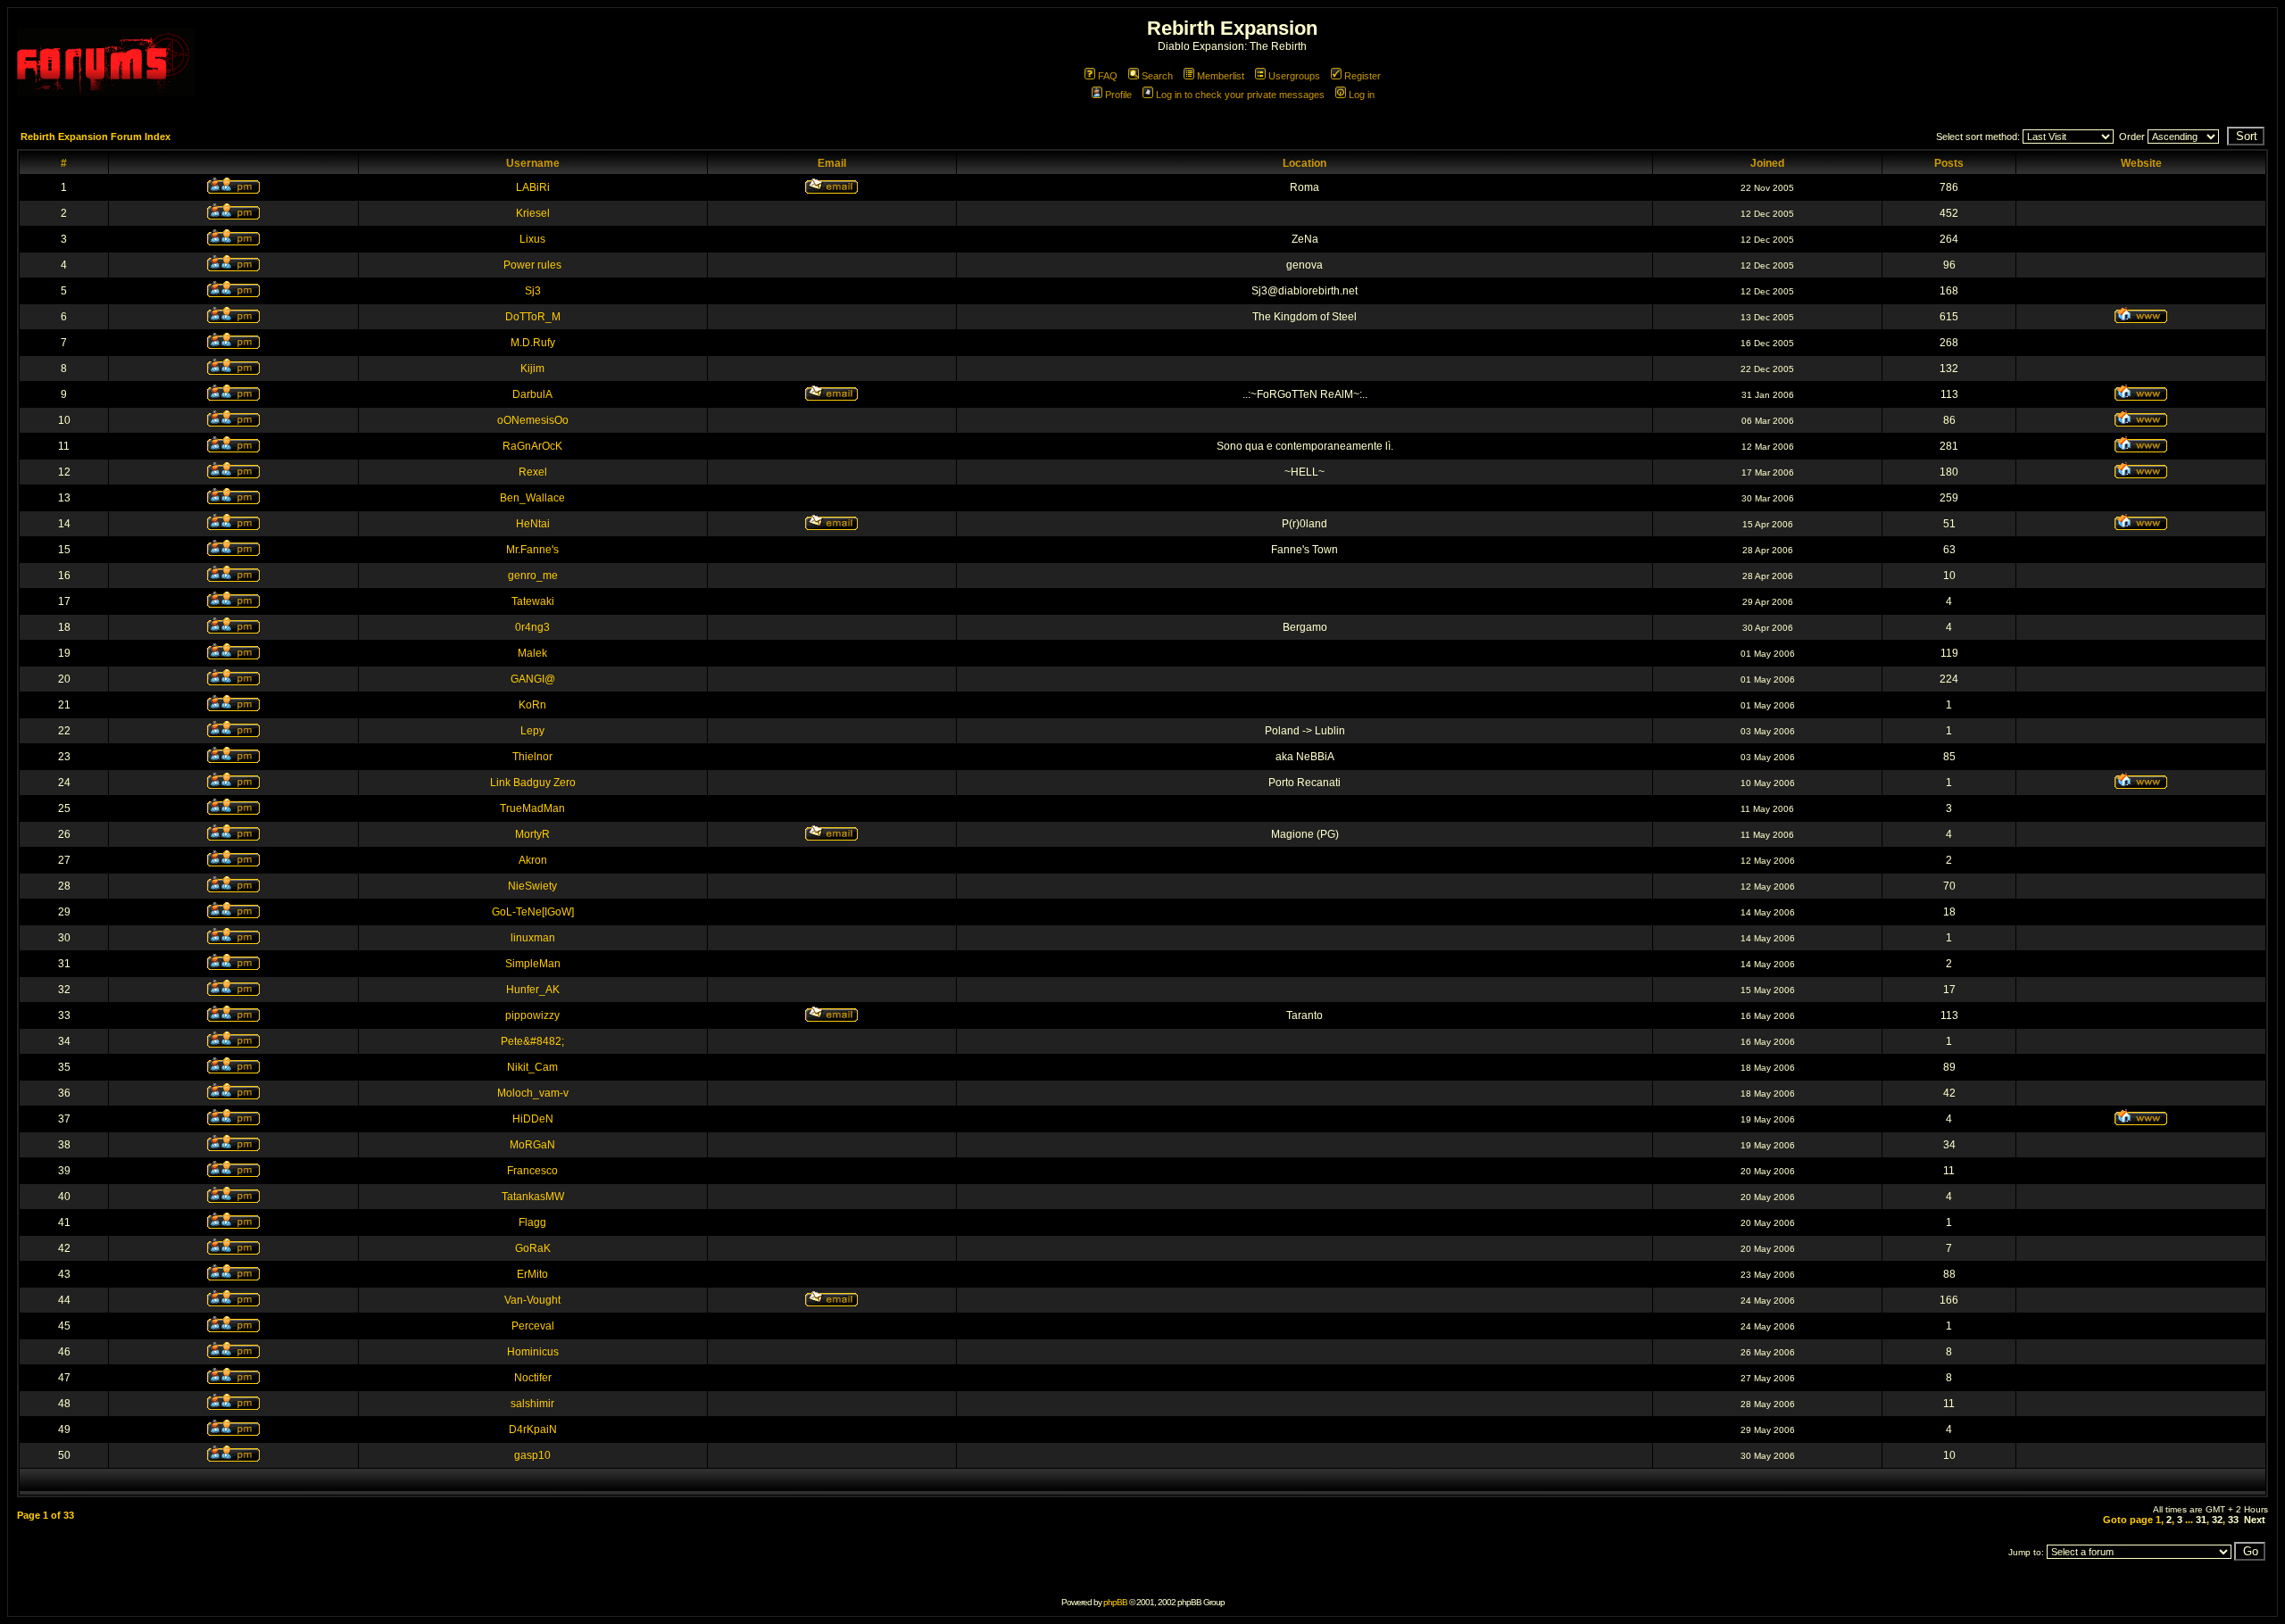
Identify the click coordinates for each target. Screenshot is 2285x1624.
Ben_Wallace (532, 498)
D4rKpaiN (533, 1429)
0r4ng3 (532, 627)
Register (1363, 76)
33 (2233, 1520)
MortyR (532, 834)
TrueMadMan (532, 808)
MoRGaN (532, 1145)
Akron (533, 860)
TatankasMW (533, 1197)
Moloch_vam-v (533, 1093)
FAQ (1108, 76)
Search (1157, 76)
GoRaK (533, 1248)
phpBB (1115, 1602)
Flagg (532, 1222)
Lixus (532, 239)
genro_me (533, 576)
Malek (532, 653)
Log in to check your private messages (1240, 95)
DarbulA (532, 394)
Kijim (532, 369)
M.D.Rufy (533, 343)
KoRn (532, 705)
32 (2217, 1520)
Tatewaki (533, 601)
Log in (1362, 95)
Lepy (532, 731)
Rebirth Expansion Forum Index (96, 137)
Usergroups (1294, 76)
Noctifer (533, 1378)
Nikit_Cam (532, 1067)
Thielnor (532, 757)
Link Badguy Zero (533, 783)
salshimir (532, 1404)
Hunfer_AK (533, 990)
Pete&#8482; (532, 1041)
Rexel (533, 472)
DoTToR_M (533, 317)
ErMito (532, 1274)
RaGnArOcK (532, 446)
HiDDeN (533, 1119)
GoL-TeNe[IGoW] (533, 912)
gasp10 (532, 1455)
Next (2255, 1520)
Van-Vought (532, 1300)
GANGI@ (533, 679)
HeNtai (533, 524)
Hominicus (533, 1352)
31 (2201, 1520)
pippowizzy (532, 1015)
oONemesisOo (533, 420)
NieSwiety (532, 886)
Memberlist (1221, 76)
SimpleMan (533, 964)
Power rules (532, 265)
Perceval (533, 1326)
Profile (1118, 95)
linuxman (533, 938)
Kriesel (533, 213)
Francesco (532, 1171)
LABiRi (533, 187)
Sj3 (533, 291)
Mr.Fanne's (532, 550)
